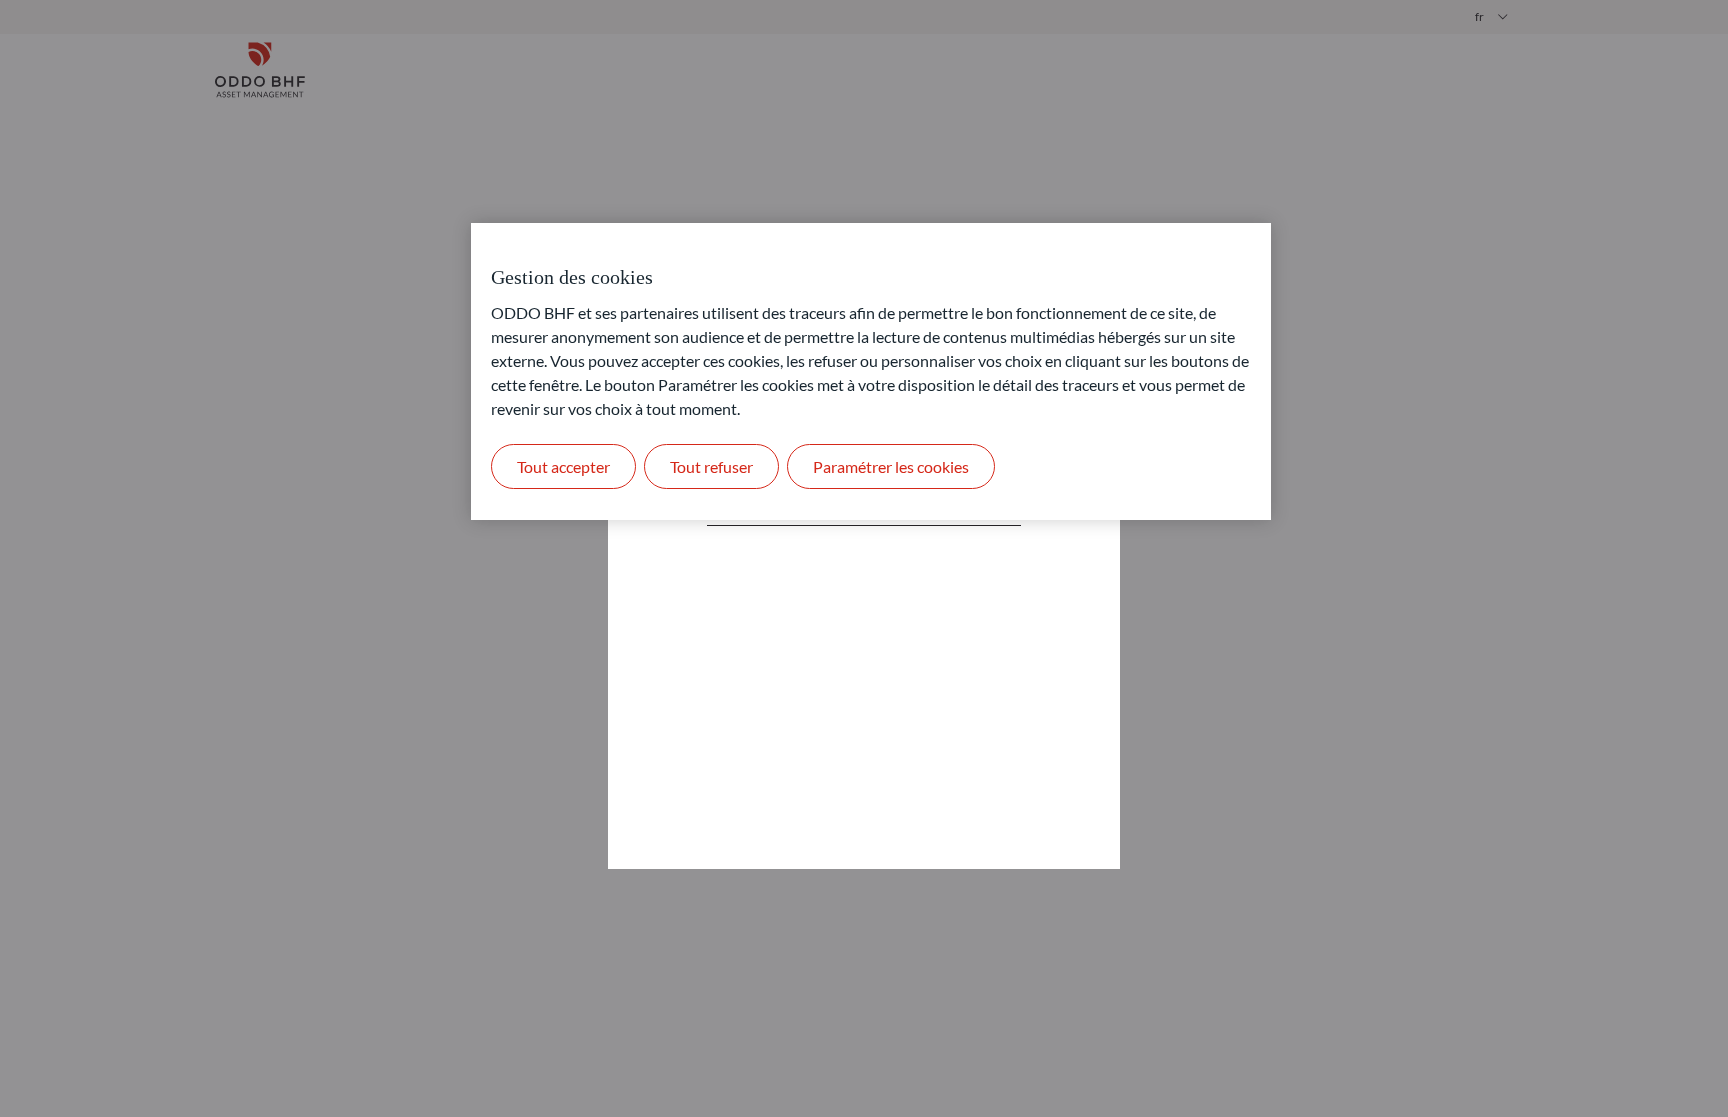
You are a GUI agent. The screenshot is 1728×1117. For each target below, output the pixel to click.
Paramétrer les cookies (891, 466)
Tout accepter (563, 466)
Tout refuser (711, 466)
